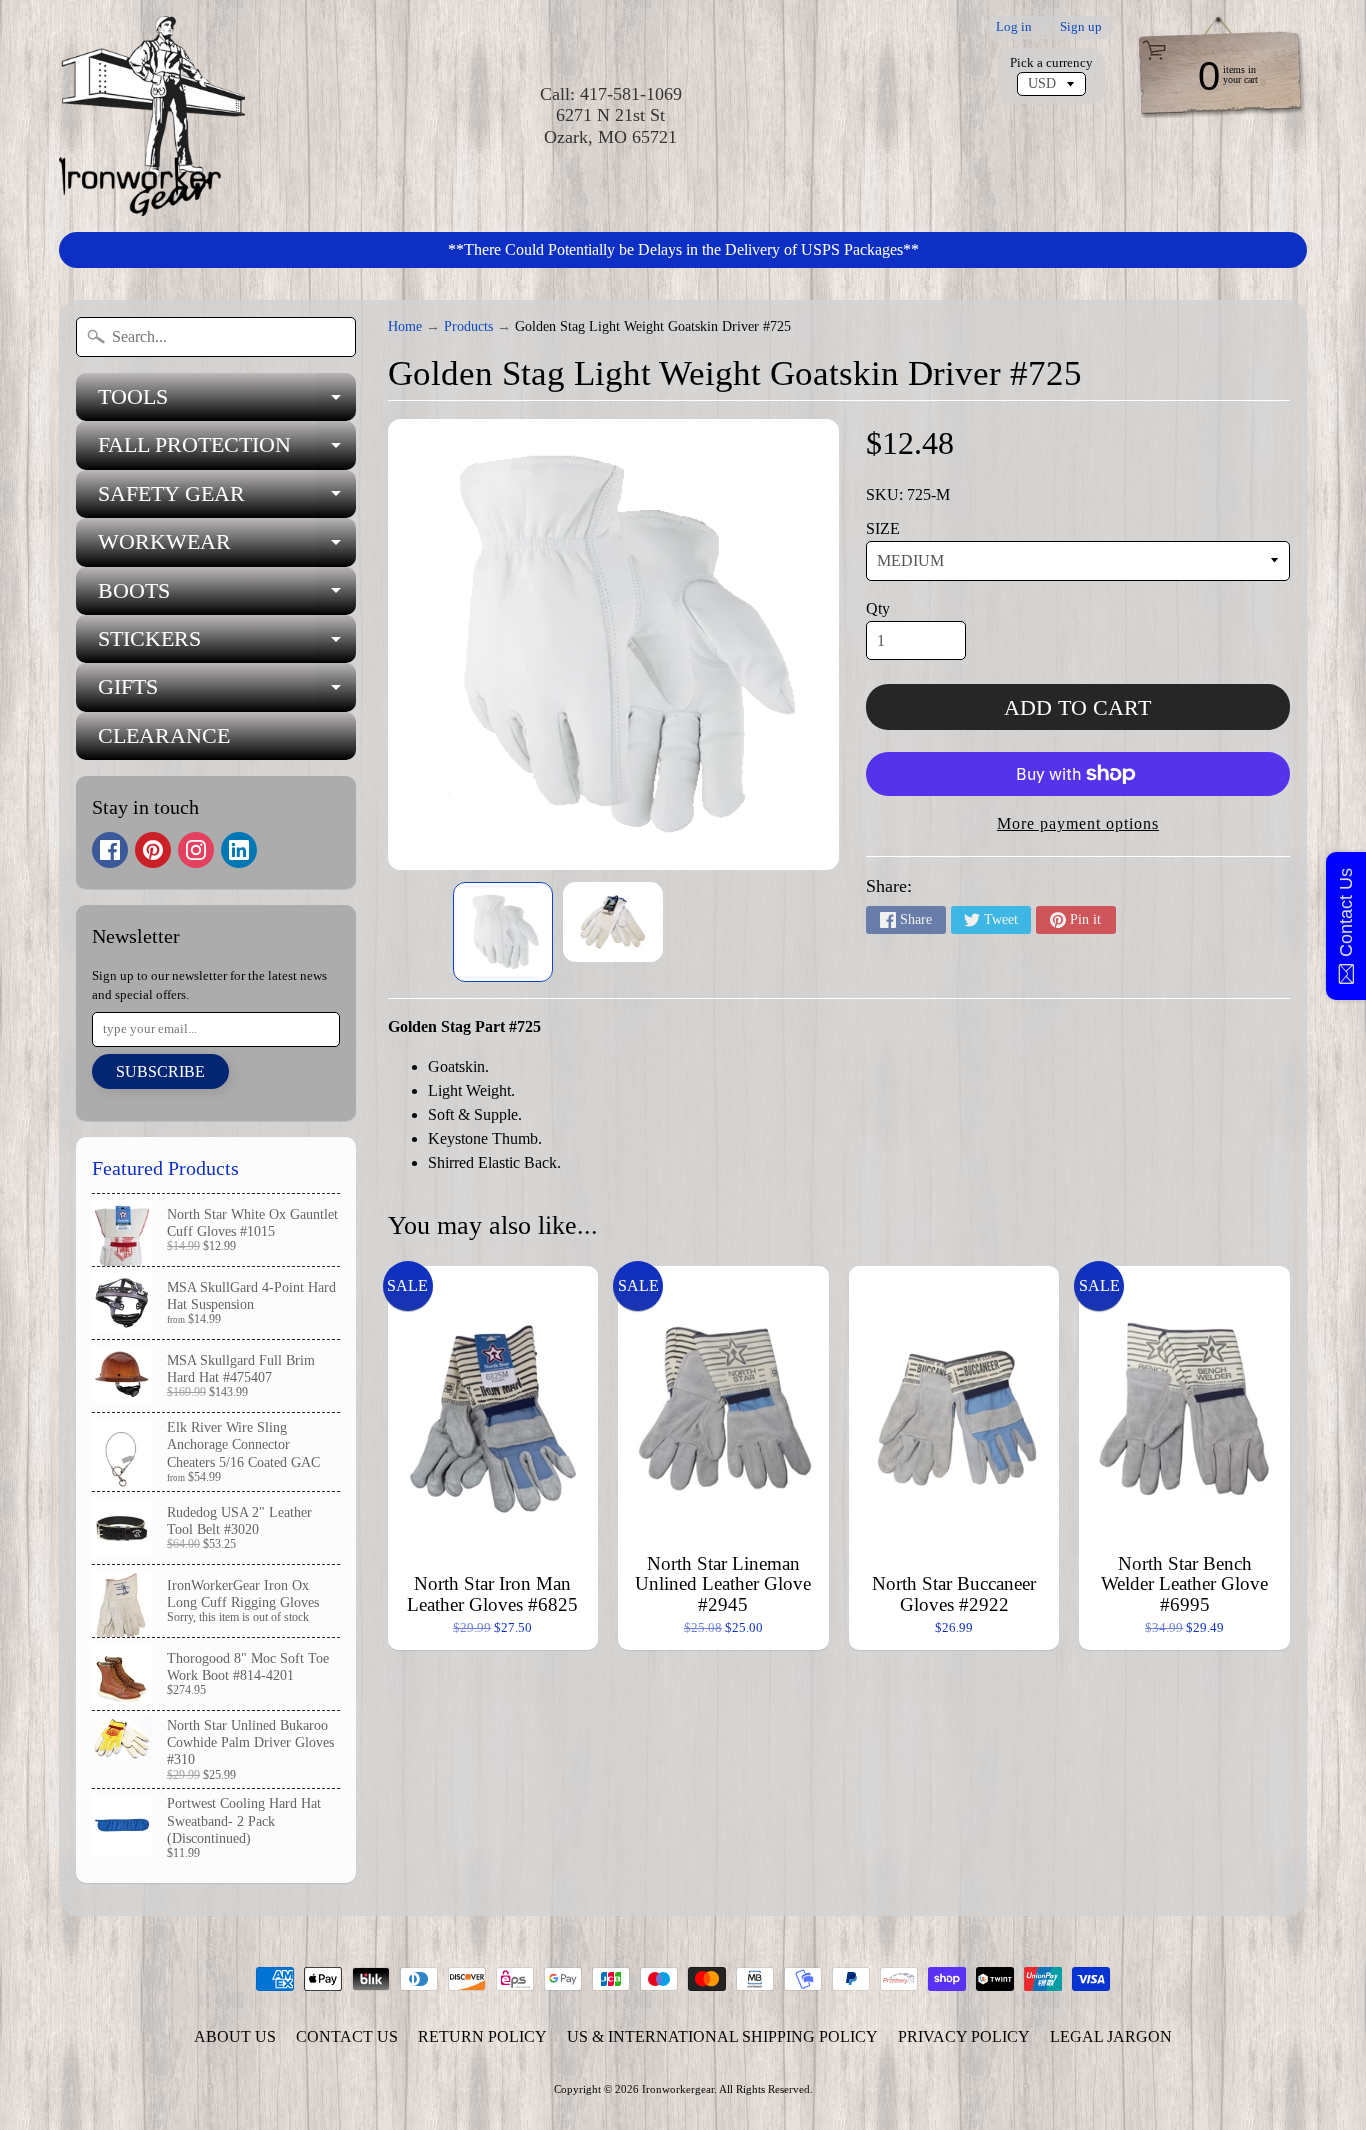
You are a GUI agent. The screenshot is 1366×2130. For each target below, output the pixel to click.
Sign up (1081, 27)
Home (405, 326)
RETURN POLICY (482, 2036)
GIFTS (227, 692)
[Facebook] (110, 850)
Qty (878, 608)
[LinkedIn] (239, 850)
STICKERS (227, 644)
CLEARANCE (164, 735)
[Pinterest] (153, 850)
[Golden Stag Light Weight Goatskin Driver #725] (503, 932)
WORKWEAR (227, 547)
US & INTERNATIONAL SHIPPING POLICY (722, 2036)
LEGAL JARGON (1111, 2036)
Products (468, 326)
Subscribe (160, 1071)
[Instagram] (196, 850)
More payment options (1078, 823)
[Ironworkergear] (152, 116)
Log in (1014, 27)
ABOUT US (235, 2036)
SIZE (883, 528)
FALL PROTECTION (227, 450)
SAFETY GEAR (227, 499)
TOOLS (227, 402)
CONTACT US (347, 2036)
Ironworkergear (678, 2089)
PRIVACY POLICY (964, 2036)
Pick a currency (1051, 63)
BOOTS (227, 596)
